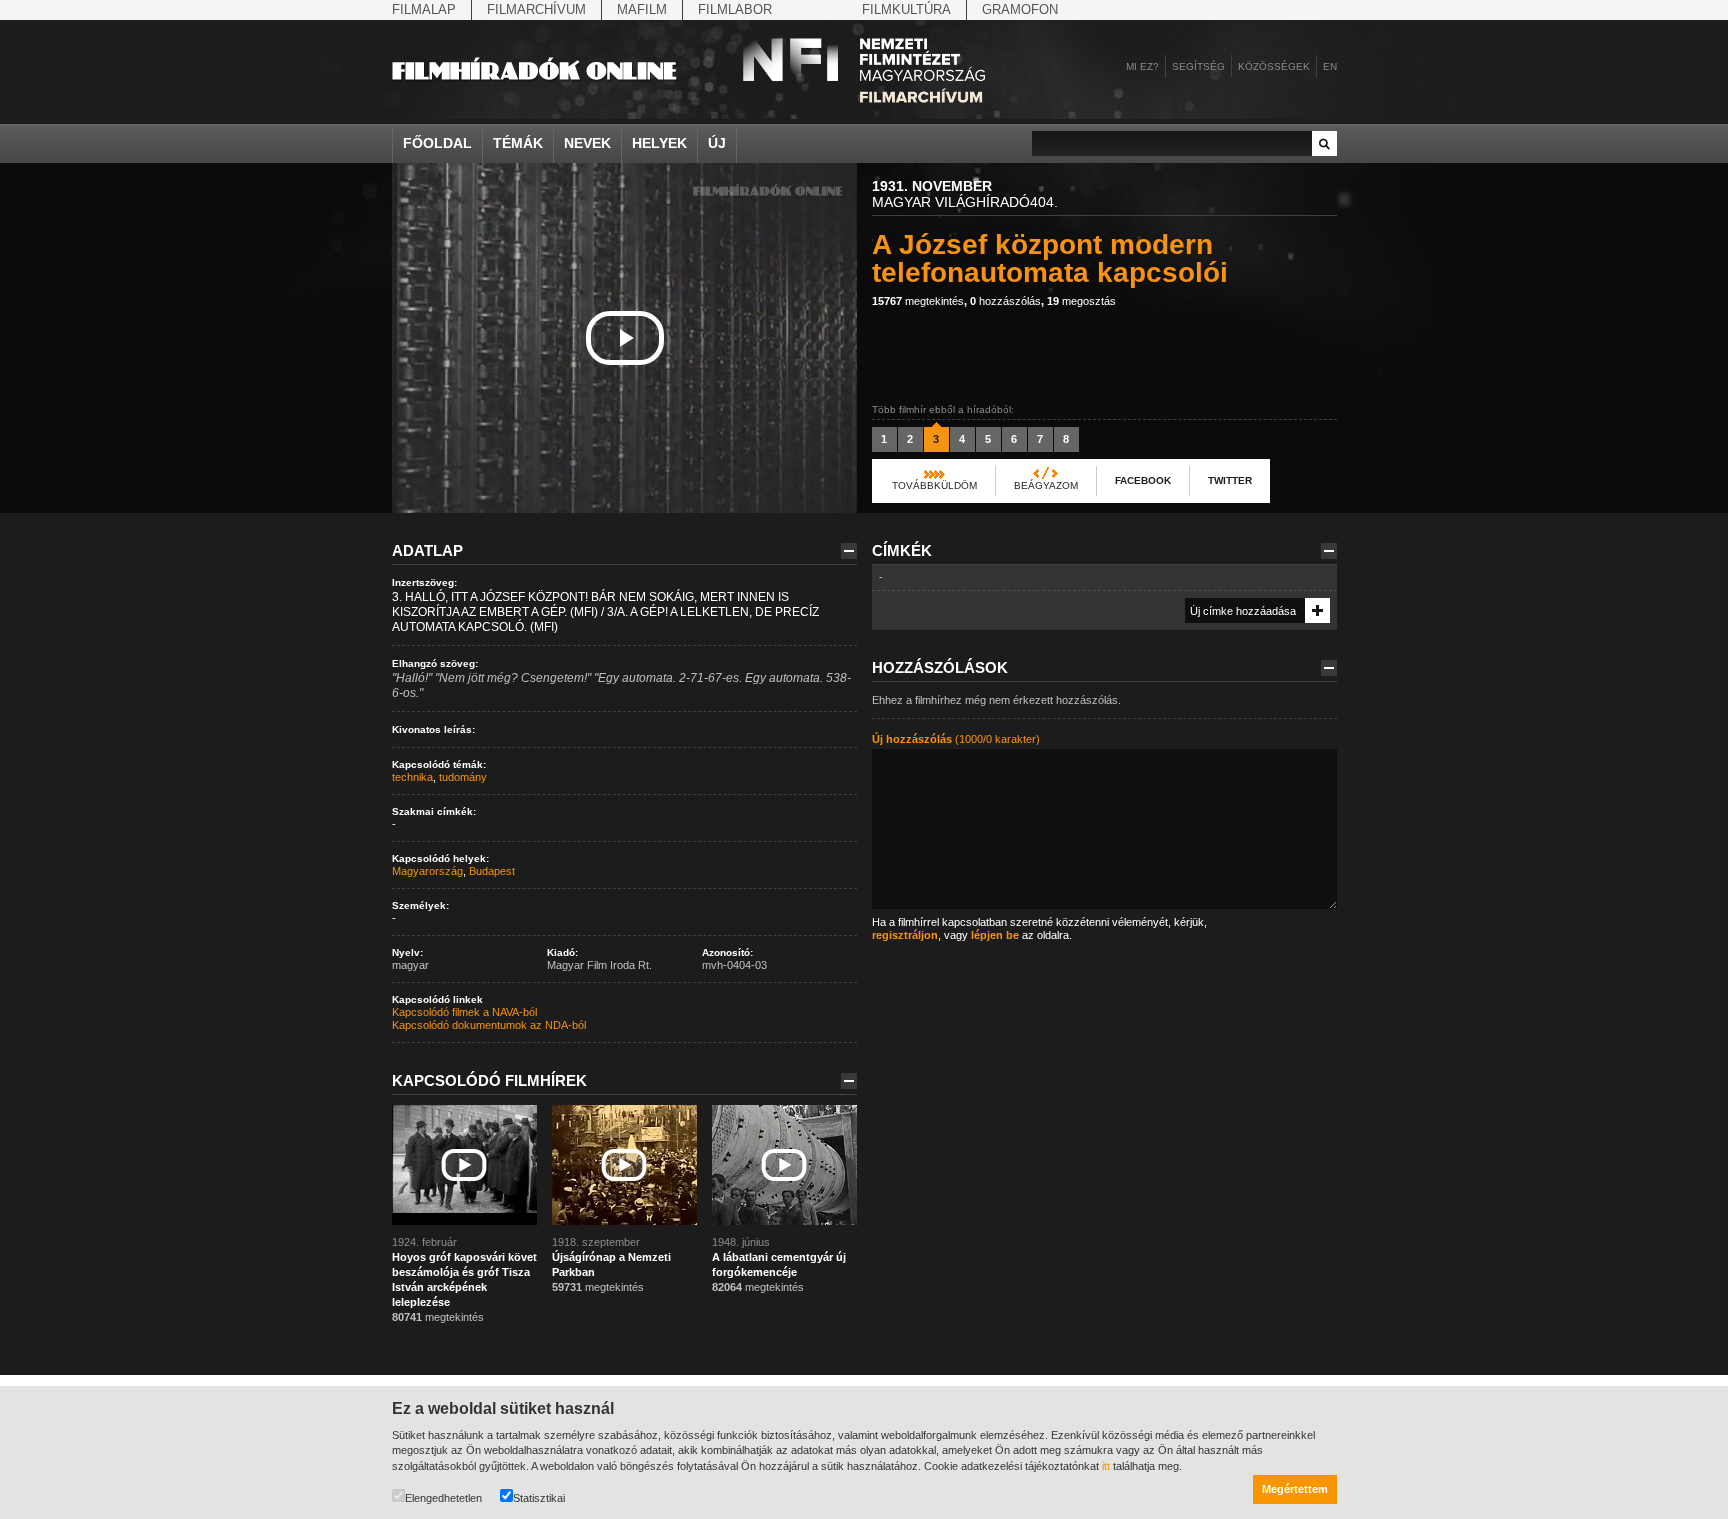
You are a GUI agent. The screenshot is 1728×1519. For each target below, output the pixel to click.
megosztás (1081, 301)
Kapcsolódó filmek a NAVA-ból (464, 1012)
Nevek (587, 143)
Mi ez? (1142, 66)
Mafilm (642, 9)
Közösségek (1274, 66)
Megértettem (1295, 1489)
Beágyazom (1046, 485)
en (1330, 66)
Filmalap (424, 9)
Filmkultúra (906, 9)
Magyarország (427, 871)
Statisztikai (539, 1498)
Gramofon (1020, 9)
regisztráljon (905, 935)
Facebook (1143, 480)
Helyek (659, 143)
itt (1106, 1466)
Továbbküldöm (934, 485)
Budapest (492, 871)
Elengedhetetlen (443, 1498)
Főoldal (437, 143)
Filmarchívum (536, 9)
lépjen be (995, 935)
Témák (518, 143)
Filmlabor (735, 9)
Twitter (1230, 480)
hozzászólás (1005, 301)
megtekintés (918, 301)
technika (412, 777)
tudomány (463, 777)
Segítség (1198, 66)
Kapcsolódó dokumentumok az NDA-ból (489, 1025)
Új (717, 143)
